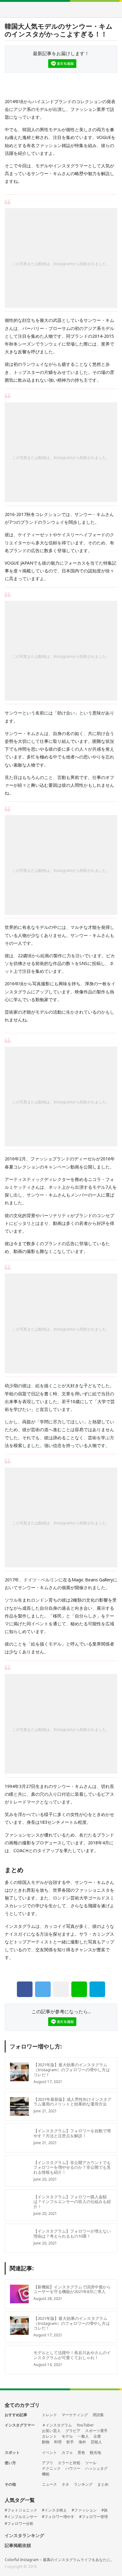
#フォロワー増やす (58, 2517)
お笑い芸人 (51, 2431)
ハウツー (73, 2468)
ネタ (65, 2484)
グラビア (73, 2431)
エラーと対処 (69, 2463)
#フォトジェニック (21, 2510)
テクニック (51, 2468)
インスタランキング (24, 2536)
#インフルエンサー (21, 2517)
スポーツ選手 (96, 2431)
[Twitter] (43, 1989)
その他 (10, 2484)
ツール (91, 2463)
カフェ (67, 2453)
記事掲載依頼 (18, 2546)
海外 (82, 2442)
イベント (49, 2453)
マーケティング (75, 2415)
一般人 (83, 2436)
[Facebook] (25, 1989)
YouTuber (85, 2425)
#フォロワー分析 (19, 2524)
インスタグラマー (20, 2425)
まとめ (103, 2484)
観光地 (95, 2453)
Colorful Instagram (61, 10)
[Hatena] (97, 1989)
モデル (67, 2436)
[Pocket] (61, 1989)
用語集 (98, 2415)
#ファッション (84, 2510)
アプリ (48, 2463)
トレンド (49, 2415)
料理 (58, 2442)
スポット (12, 2452)
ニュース (49, 2484)
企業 (97, 2436)
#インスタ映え (54, 2510)
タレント (49, 2436)
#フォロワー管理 (94, 2517)
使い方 (10, 2463)
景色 (81, 2453)
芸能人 (96, 2442)
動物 (46, 2442)
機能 (46, 2474)
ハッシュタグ (96, 2468)
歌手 (70, 2442)
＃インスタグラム (57, 2425)
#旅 (104, 2510)
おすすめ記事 (16, 2415)
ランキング (83, 2484)
